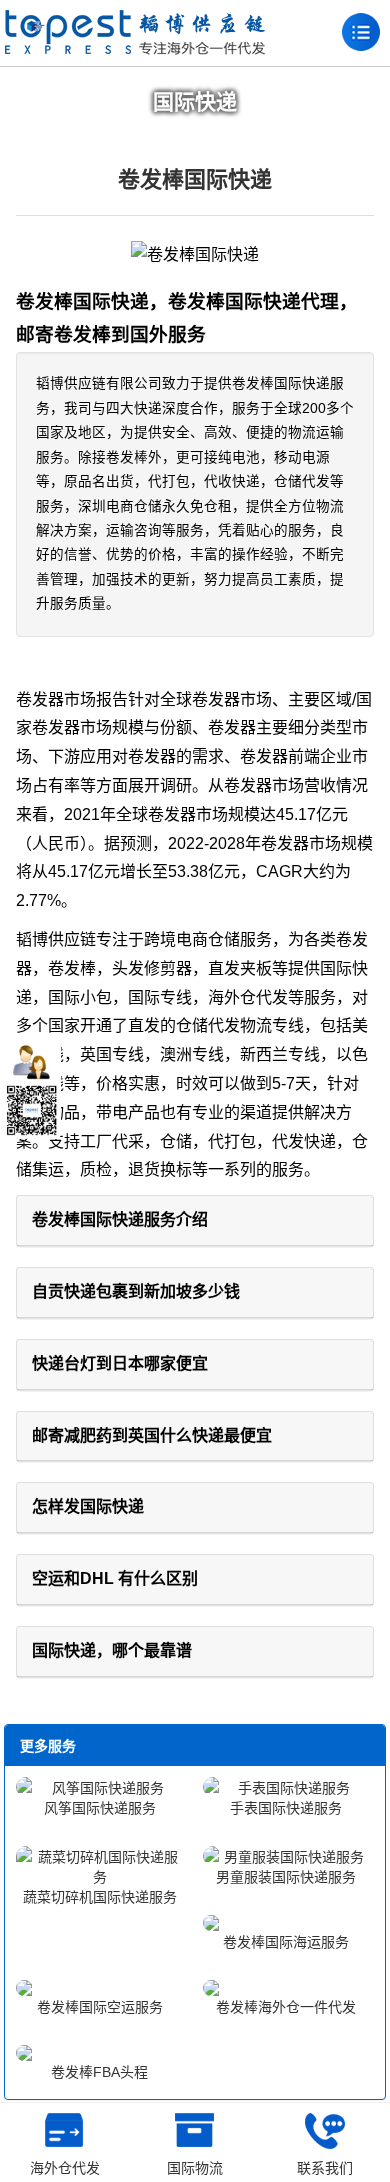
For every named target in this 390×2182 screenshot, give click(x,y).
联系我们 (325, 2168)
